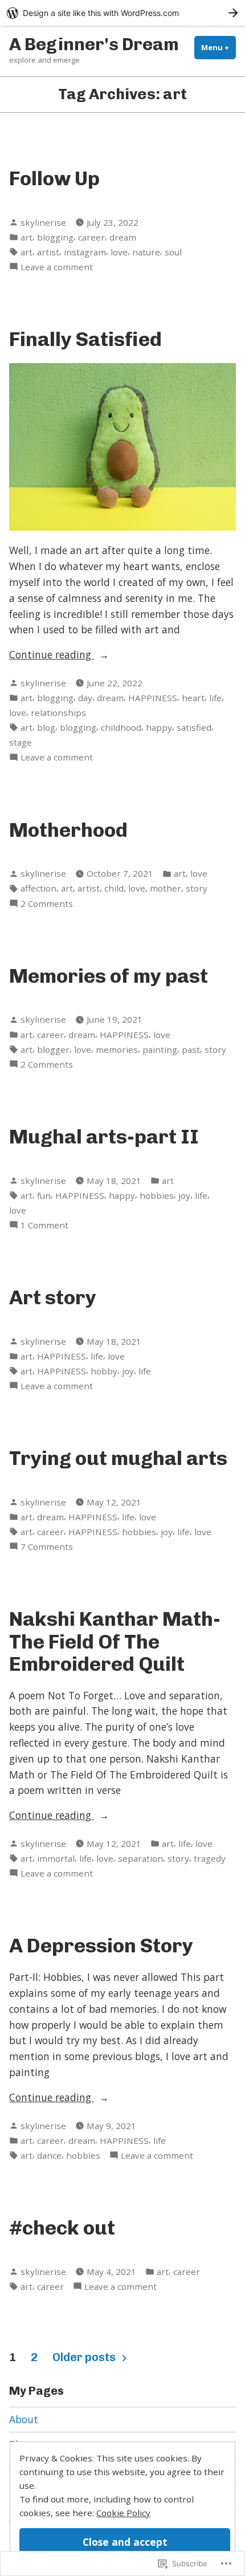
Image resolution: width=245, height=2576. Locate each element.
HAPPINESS (153, 698)
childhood (121, 727)
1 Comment (44, 1225)
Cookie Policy (123, 2513)
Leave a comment (57, 267)
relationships (58, 713)
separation (140, 1858)
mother (166, 888)
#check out (62, 2228)
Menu (219, 47)
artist (48, 252)
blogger (53, 1049)
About (24, 2419)
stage (21, 742)
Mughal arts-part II (104, 1137)
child (114, 888)
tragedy (210, 1858)
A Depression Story (101, 1946)
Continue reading (52, 655)
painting (160, 1049)
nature (146, 252)
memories (117, 1049)
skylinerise (43, 222)
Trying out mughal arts (118, 1458)
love (119, 252)
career (91, 237)
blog (46, 727)
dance (49, 2155)
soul (173, 252)
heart (193, 698)
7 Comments (47, 1547)
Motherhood (68, 830)
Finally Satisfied (85, 339)
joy (184, 1195)
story (197, 888)
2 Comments (47, 904)
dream (123, 237)
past (191, 1049)
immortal (56, 1858)
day (85, 698)
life (215, 698)
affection (38, 888)
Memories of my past (109, 976)
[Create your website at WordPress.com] (122, 13)
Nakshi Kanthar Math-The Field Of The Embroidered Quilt (115, 1641)
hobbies (157, 1195)
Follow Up (54, 178)
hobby (104, 1371)
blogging (55, 237)
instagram (85, 252)
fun (44, 1195)
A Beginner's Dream (94, 44)
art (26, 237)
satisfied (194, 727)
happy (159, 727)
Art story (53, 1297)
